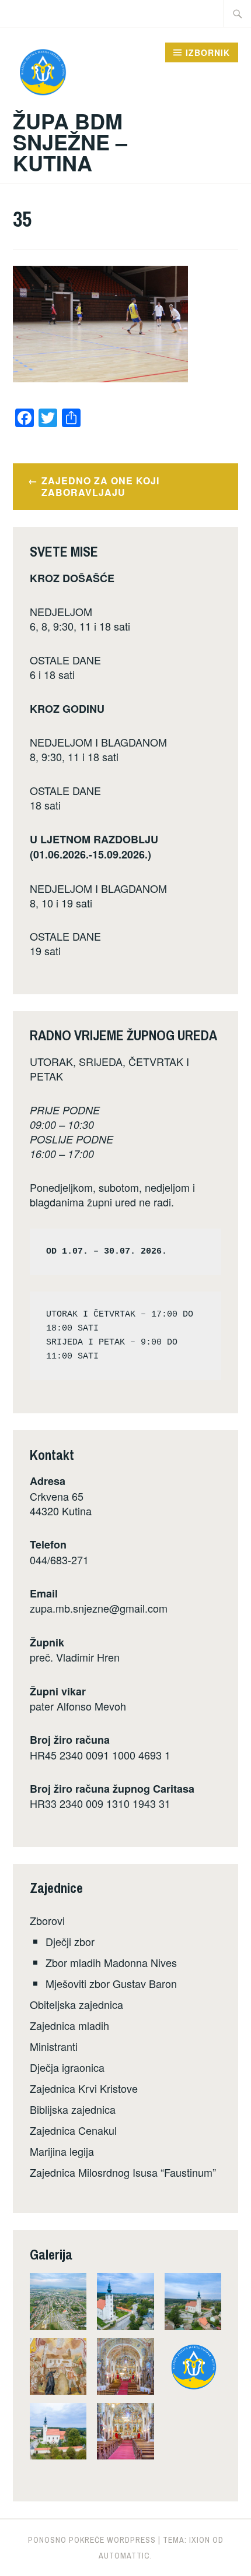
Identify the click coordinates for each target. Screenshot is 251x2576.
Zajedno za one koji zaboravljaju (100, 487)
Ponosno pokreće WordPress (92, 2540)
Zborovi (47, 1920)
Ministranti (54, 2046)
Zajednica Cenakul (73, 2130)
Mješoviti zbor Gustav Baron (111, 1983)
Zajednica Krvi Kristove (84, 2088)
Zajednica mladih (69, 2025)
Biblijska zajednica (73, 2109)
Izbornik (208, 52)
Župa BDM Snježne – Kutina (70, 142)
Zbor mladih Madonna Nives (111, 1962)
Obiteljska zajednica (76, 2004)
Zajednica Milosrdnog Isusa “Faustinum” (123, 2172)
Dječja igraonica (67, 2067)
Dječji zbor (70, 1941)
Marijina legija (62, 2151)
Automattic (124, 2556)
